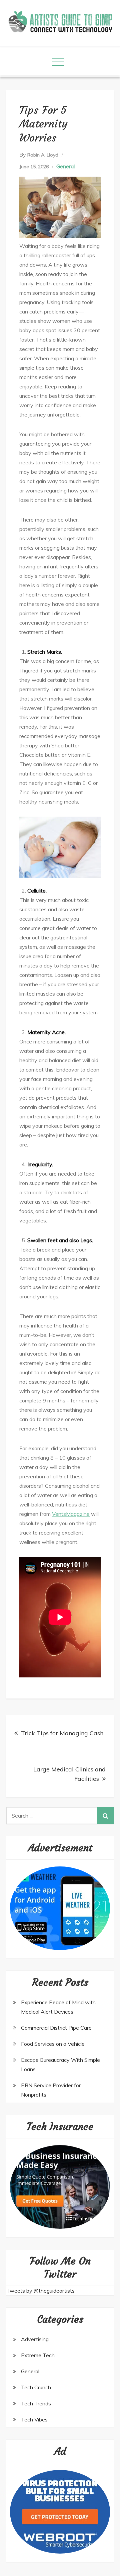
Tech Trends (36, 2403)
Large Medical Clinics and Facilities (69, 1774)
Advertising (35, 2339)
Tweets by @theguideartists (40, 2291)
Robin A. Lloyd (43, 155)
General (65, 166)
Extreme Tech (38, 2355)
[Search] (105, 1816)
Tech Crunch (36, 2387)
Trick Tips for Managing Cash (62, 1733)
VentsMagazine (71, 1514)
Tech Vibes (34, 2419)
